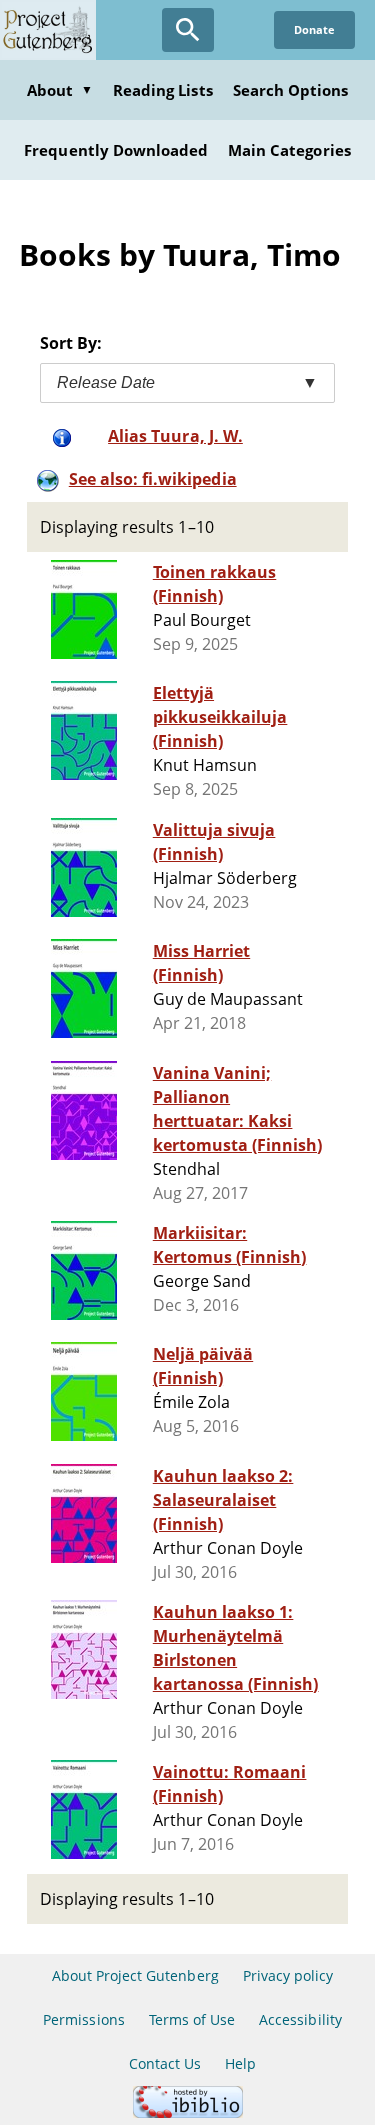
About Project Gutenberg (135, 1975)
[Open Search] (188, 30)
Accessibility (300, 2019)
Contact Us (165, 2063)
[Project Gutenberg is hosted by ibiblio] (188, 2112)
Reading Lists (163, 90)
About (60, 90)
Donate (314, 29)
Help (240, 2063)
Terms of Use (192, 2019)
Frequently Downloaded (116, 150)
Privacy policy (288, 1975)
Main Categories (289, 150)
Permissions (83, 2019)
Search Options (291, 90)
